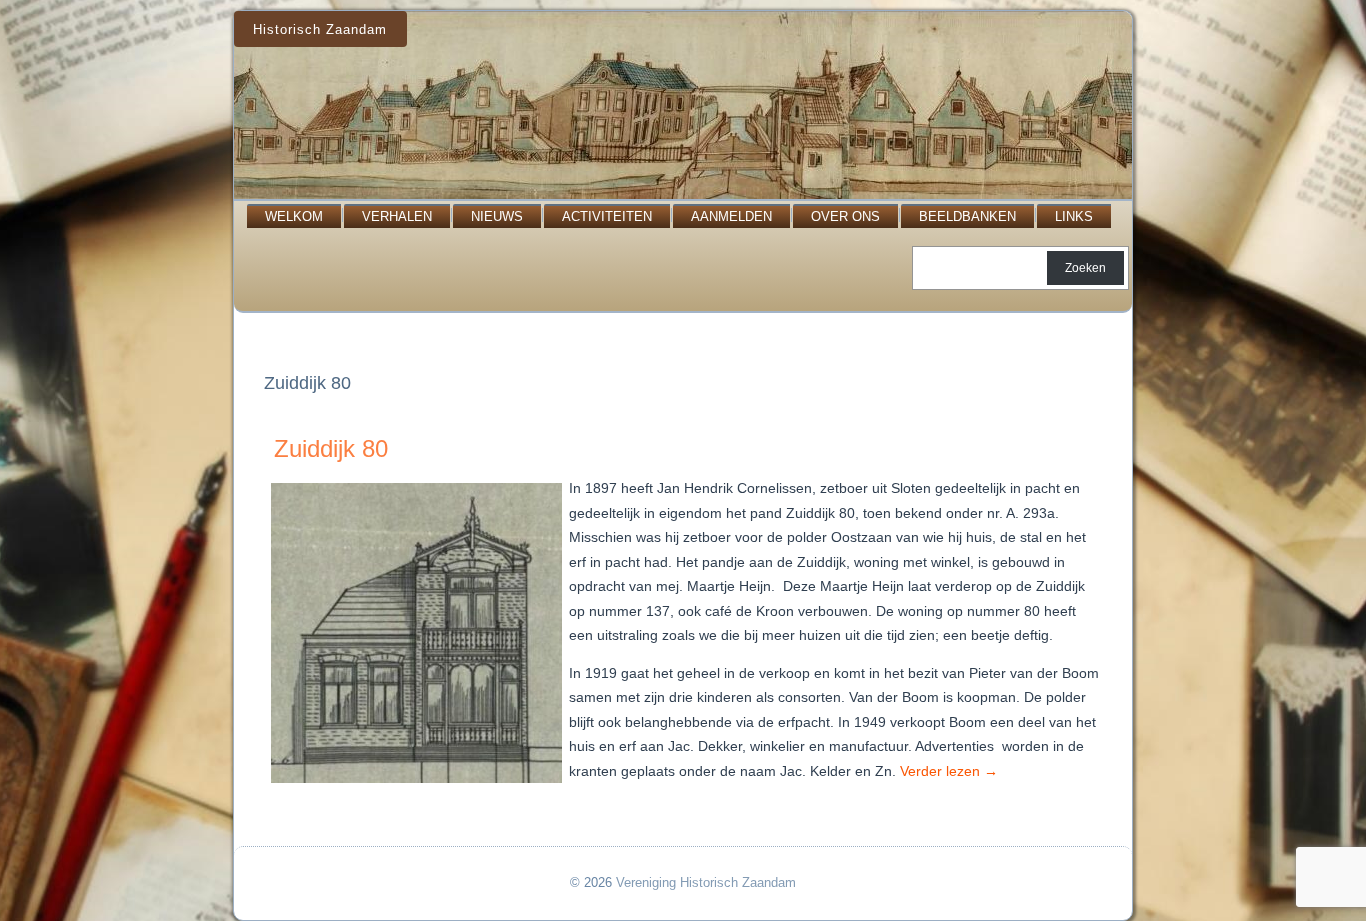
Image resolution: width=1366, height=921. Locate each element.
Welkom (294, 216)
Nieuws (497, 216)
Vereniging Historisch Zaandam (706, 882)
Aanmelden (731, 216)
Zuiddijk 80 (331, 448)
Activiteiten (607, 216)
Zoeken (1085, 268)
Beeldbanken (967, 216)
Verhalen (397, 216)
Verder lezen (949, 771)
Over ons (845, 216)
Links (1074, 216)
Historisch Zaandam (320, 29)
